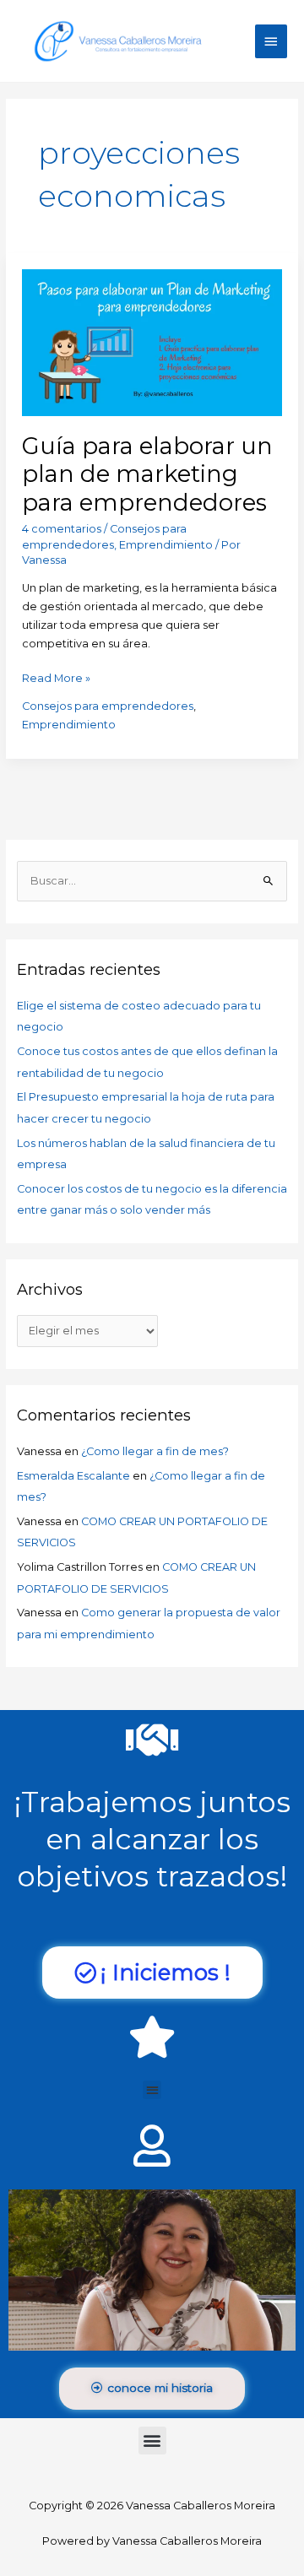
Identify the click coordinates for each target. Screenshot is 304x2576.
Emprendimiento (166, 545)
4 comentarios (62, 529)
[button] (152, 2090)
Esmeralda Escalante (73, 1476)
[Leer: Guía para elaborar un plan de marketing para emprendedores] (152, 341)
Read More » (56, 677)
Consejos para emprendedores (108, 706)
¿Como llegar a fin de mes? (155, 1451)
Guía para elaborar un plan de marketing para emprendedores (147, 474)
